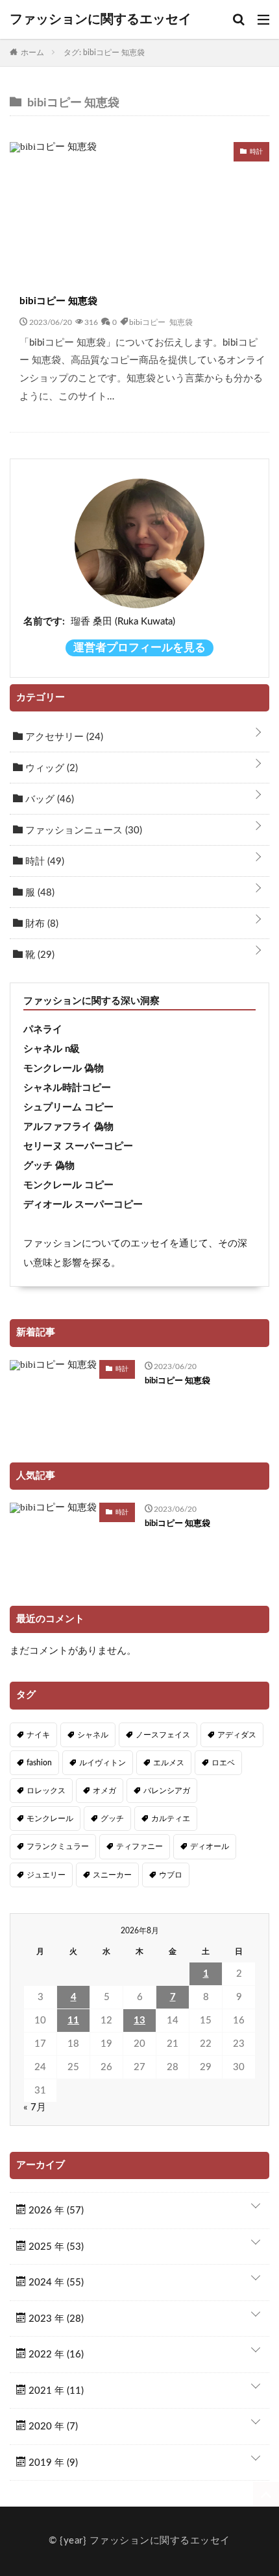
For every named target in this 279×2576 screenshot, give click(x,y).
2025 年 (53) (55, 2247)
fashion (39, 1763)
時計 (43, 862)
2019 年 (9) (52, 2463)
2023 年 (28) (55, 2319)
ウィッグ (50, 768)
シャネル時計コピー (67, 1088)
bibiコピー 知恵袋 (58, 301)
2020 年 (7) (52, 2427)
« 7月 (35, 2107)
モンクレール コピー (68, 1185)
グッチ (112, 1819)
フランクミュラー (58, 1846)
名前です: (44, 622)
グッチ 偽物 (49, 1166)
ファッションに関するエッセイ (101, 19)
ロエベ (223, 1763)
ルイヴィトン (103, 1763)
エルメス (169, 1763)
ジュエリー (46, 1875)
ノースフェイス (163, 1735)
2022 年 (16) (55, 2355)
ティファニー (139, 1846)
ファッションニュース (82, 830)
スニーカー (112, 1875)
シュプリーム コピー (68, 1107)
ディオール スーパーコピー (83, 1205)
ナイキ (38, 1735)
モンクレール (50, 1819)
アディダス (237, 1735)
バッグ (48, 799)
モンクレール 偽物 (64, 1068)
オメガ (104, 1791)
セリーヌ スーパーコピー (78, 1146)
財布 (41, 924)
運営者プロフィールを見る (139, 648)
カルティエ (171, 1819)
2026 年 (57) (55, 2211)
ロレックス (46, 1791)
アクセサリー (63, 737)
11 (73, 2021)
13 (139, 2021)
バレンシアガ (167, 1791)
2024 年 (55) (55, 2283)
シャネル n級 (52, 1049)
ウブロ (171, 1875)
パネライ (43, 1030)
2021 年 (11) (55, 2391)
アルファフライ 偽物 (68, 1127)
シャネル (93, 1735)
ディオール (210, 1846)
